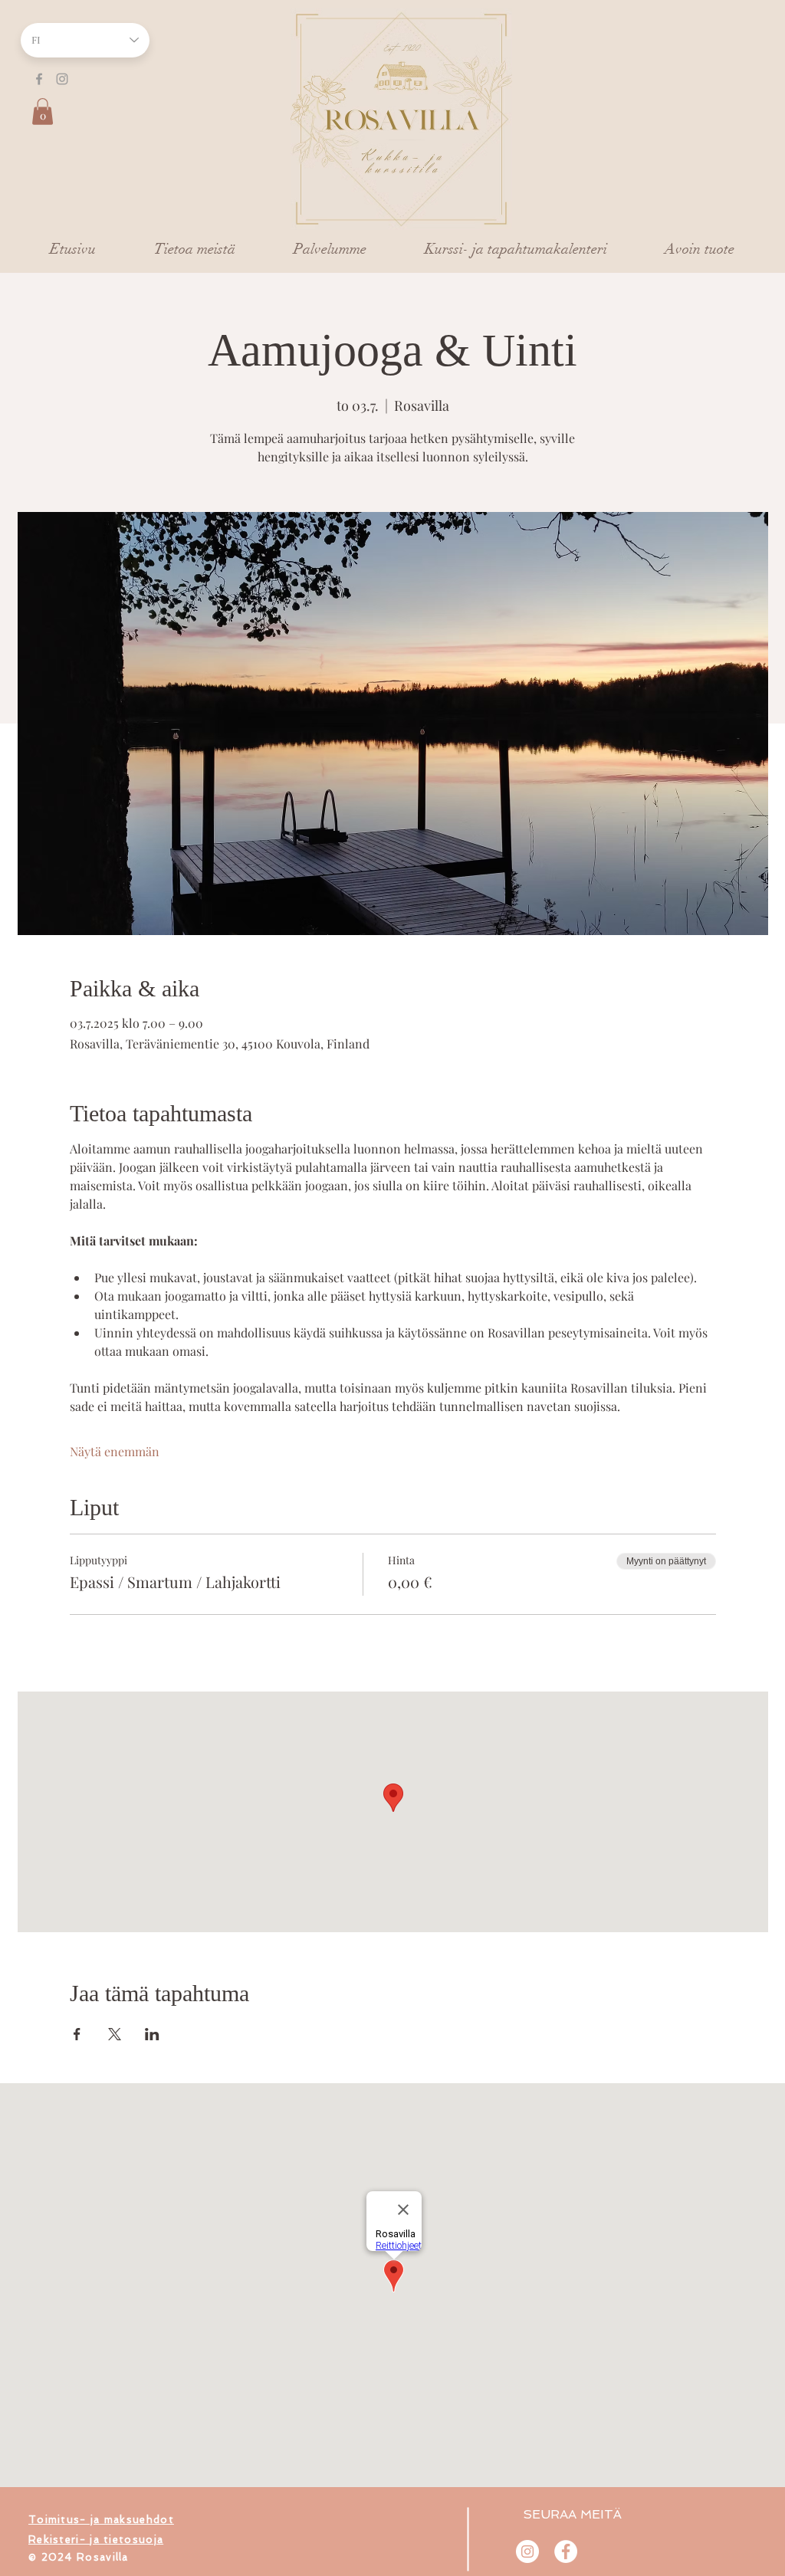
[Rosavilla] (566, 2551)
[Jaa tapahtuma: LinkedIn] (152, 2034)
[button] (43, 112)
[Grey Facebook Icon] (39, 79)
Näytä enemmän (115, 1451)
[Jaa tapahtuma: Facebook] (77, 2034)
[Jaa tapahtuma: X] (115, 2034)
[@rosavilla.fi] (527, 2551)
